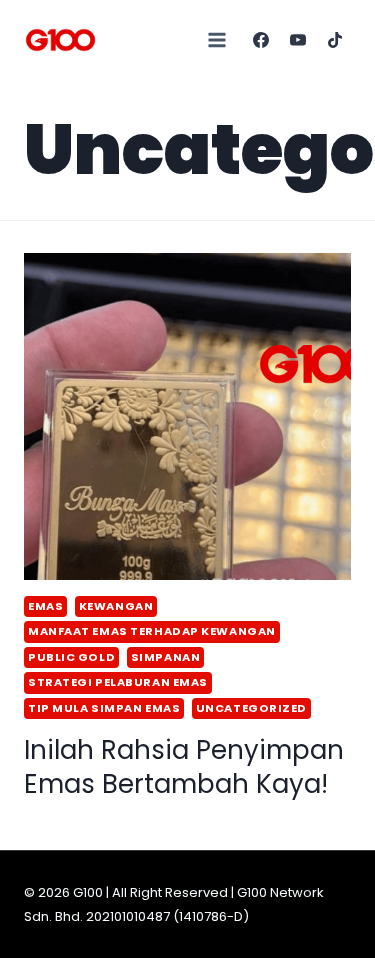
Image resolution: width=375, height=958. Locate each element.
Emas (45, 606)
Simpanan (165, 657)
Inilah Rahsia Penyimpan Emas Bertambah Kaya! (184, 767)
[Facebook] (261, 40)
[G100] (60, 40)
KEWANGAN (116, 606)
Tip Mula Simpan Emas (104, 708)
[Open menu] (217, 39)
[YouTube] (298, 40)
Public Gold (71, 657)
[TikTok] (335, 40)
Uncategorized (251, 708)
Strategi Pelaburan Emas (118, 682)
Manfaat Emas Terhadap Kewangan (152, 631)
